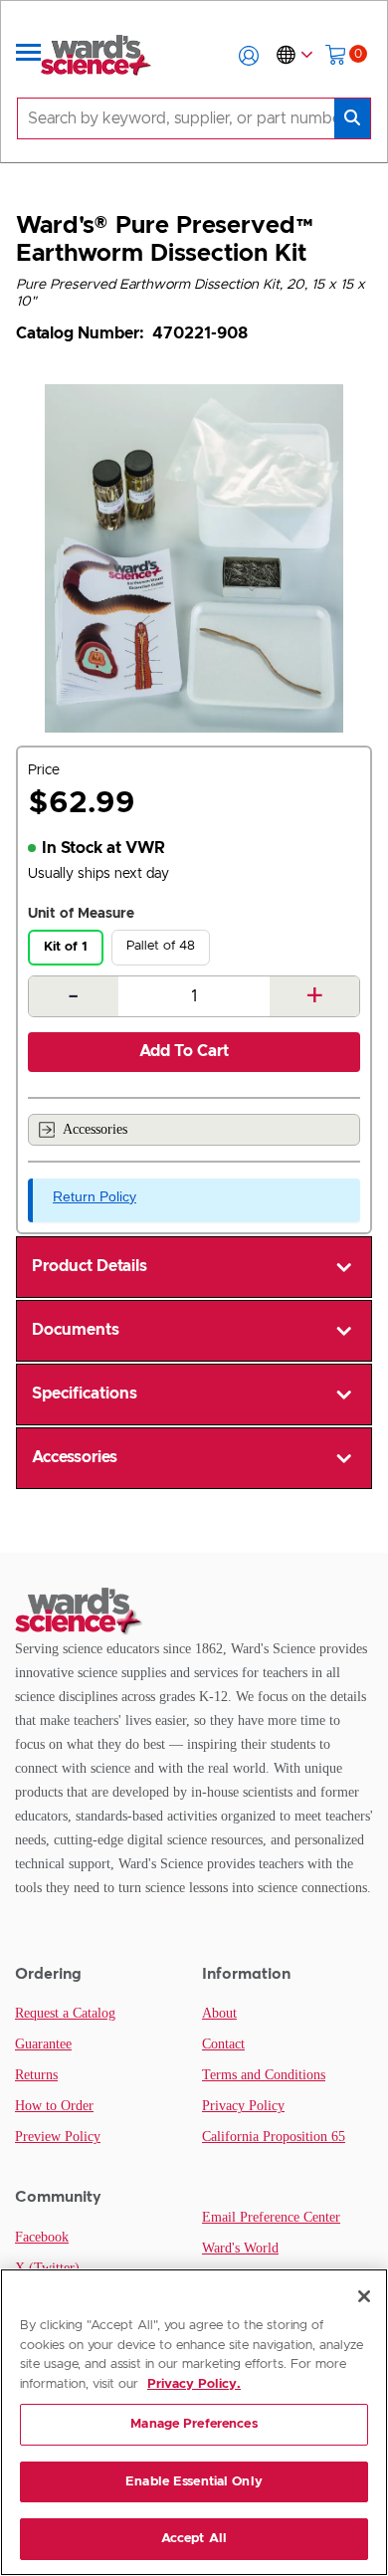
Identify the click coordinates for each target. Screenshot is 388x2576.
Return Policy (95, 1196)
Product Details (90, 1266)
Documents (76, 1330)
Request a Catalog (65, 2013)
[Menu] (29, 56)
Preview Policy (58, 2137)
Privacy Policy (243, 2106)
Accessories (95, 1129)
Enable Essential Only (194, 2482)
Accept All (194, 2539)
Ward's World (240, 2248)
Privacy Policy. (194, 2384)
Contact (223, 2044)
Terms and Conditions (264, 2075)
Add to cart (184, 1051)
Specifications (85, 1394)
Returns (36, 2075)
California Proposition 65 (274, 2137)
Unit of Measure (81, 914)
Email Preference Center (271, 2217)
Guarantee (43, 2044)
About (219, 2013)
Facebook (42, 2237)
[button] (249, 56)
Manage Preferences (194, 2424)
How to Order (54, 2106)
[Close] (364, 2296)
